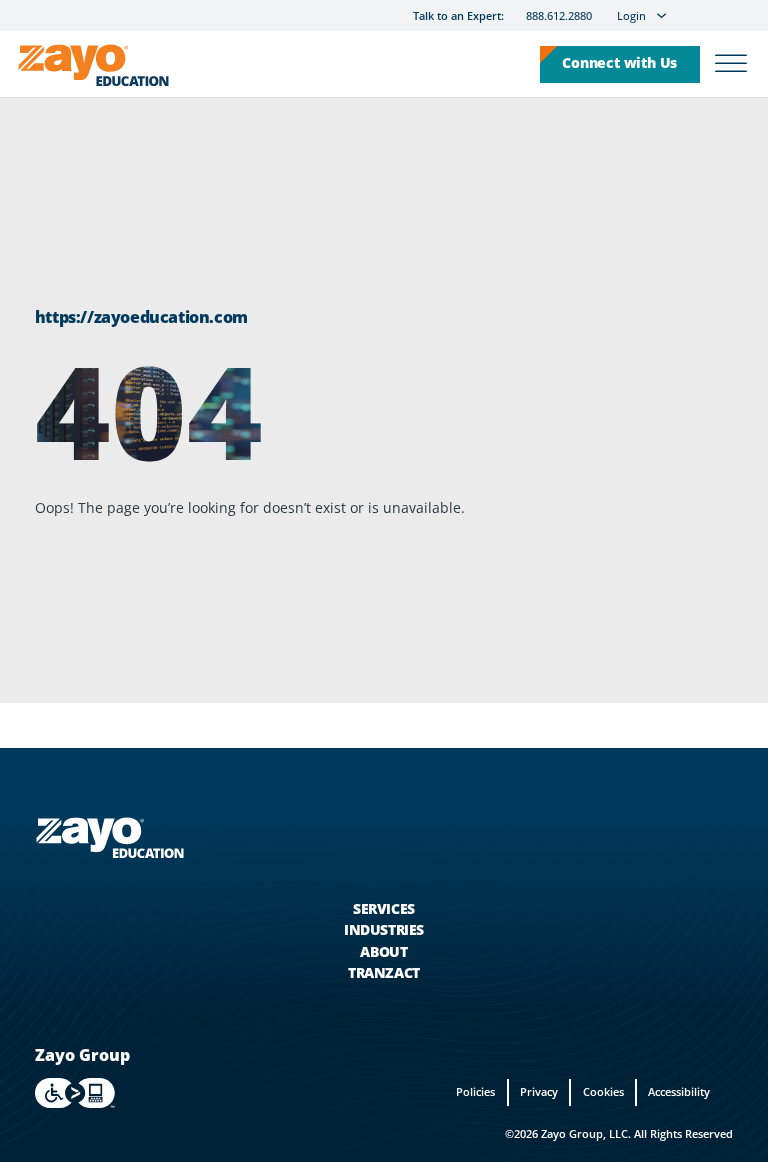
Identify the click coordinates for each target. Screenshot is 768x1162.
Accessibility (679, 1091)
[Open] (731, 64)
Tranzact (384, 972)
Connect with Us (619, 62)
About (383, 951)
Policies (475, 1091)
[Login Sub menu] (661, 15)
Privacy (539, 1091)
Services (384, 908)
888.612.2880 (559, 16)
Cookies (603, 1091)
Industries (384, 929)
